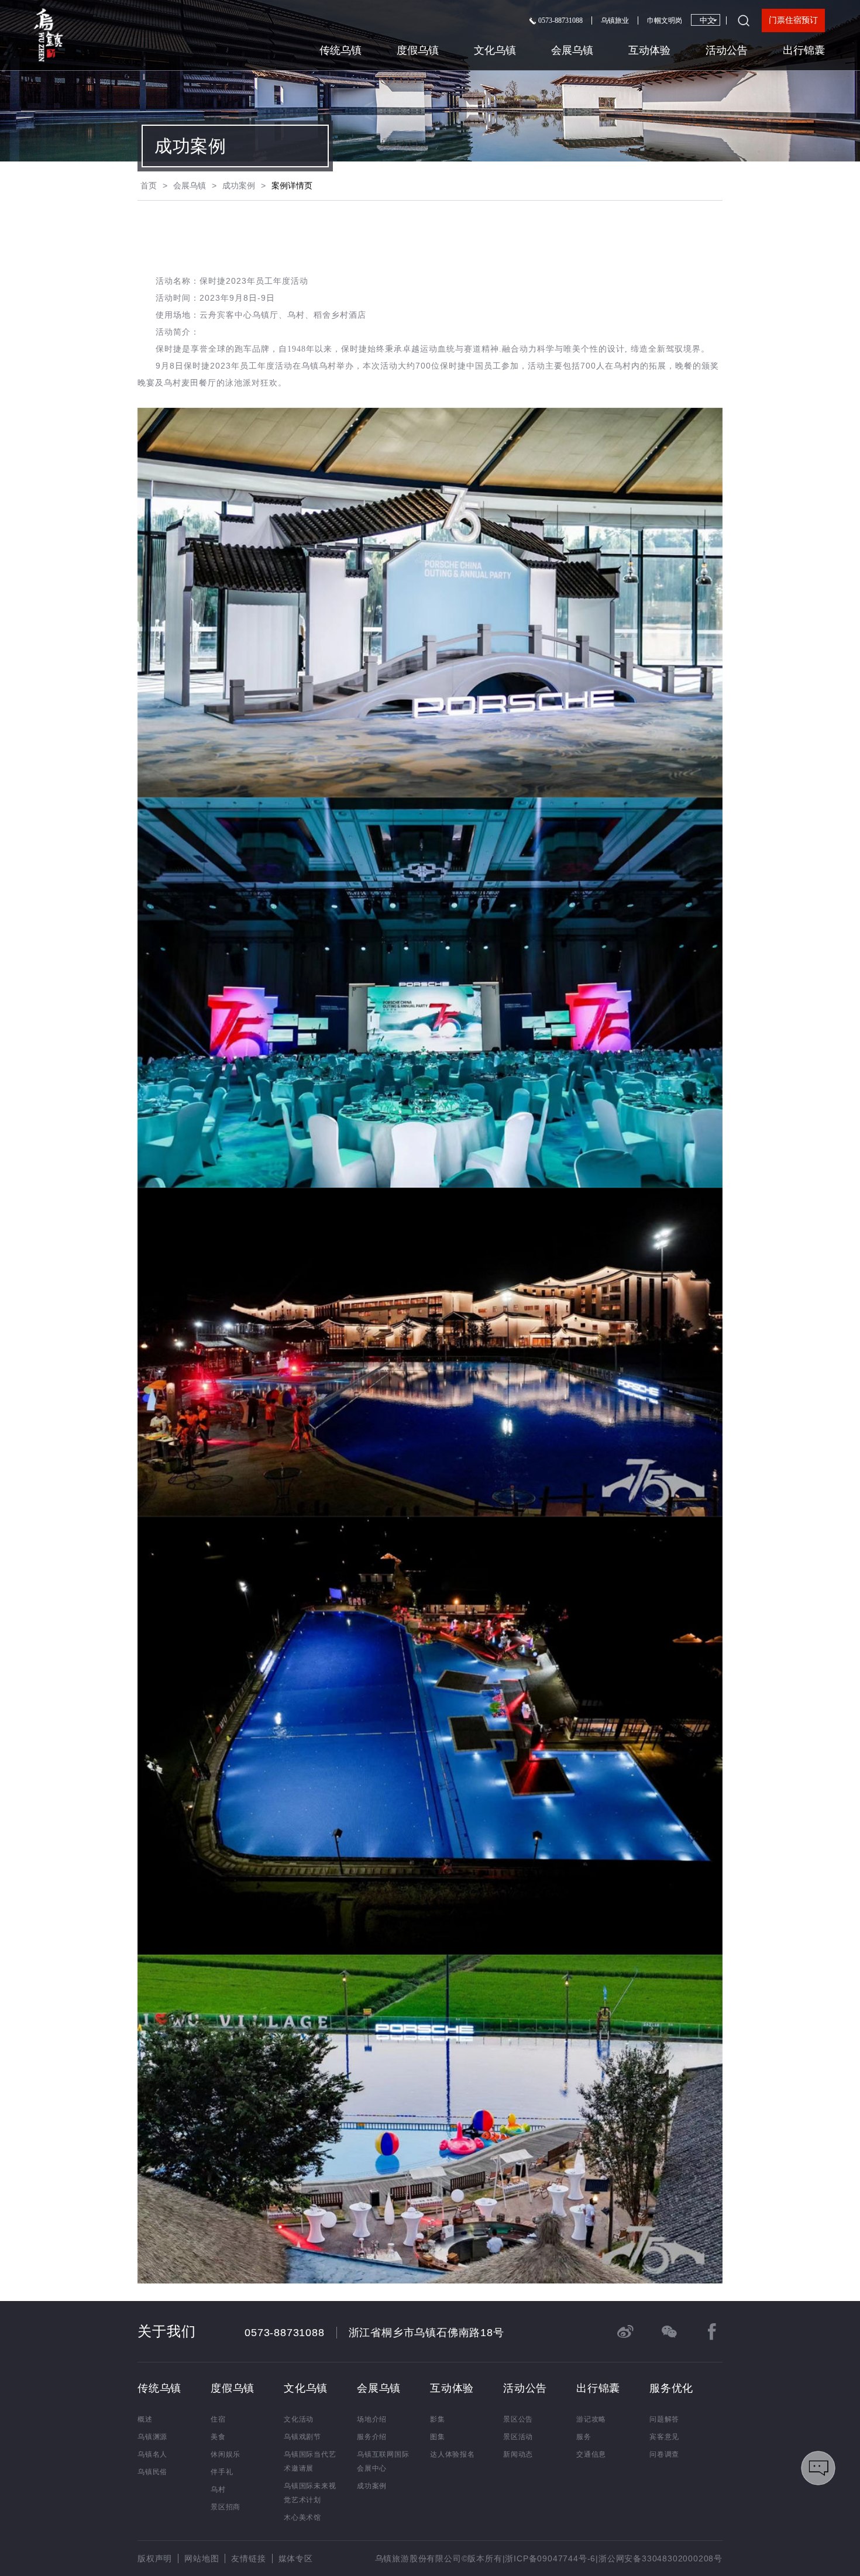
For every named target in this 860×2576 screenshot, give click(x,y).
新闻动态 (518, 2454)
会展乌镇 (572, 50)
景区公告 (518, 2419)
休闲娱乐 (226, 2454)
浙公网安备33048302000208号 (661, 2558)
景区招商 (226, 2507)
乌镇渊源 (152, 2437)
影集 (438, 2419)
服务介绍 (372, 2437)
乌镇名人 (152, 2454)
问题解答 (664, 2419)
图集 (438, 2437)
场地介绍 (372, 2419)
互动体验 (649, 50)
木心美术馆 (302, 2517)
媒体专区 (296, 2558)
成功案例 (239, 185)
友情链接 (248, 2558)
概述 (145, 2419)
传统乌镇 (340, 50)
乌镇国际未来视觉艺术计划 (310, 2493)
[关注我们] (669, 2331)
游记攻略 (591, 2419)
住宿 (218, 2419)
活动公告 (727, 50)
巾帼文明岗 (665, 20)
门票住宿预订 (793, 20)
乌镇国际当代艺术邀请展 (310, 2461)
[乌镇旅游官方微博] (625, 2331)
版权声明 (155, 2558)
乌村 (218, 2489)
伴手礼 (222, 2472)
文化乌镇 (495, 50)
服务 (584, 2437)
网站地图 (202, 2558)
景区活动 (518, 2437)
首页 (149, 185)
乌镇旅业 (615, 20)
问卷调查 (664, 2454)
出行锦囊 (804, 50)
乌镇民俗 (152, 2472)
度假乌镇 (418, 50)
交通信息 (591, 2454)
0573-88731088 (560, 20)
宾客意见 (664, 2437)
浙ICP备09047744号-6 (550, 2558)
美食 (218, 2437)
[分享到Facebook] (712, 2331)
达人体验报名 (453, 2454)
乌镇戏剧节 (302, 2437)
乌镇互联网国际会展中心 (383, 2461)
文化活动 (299, 2419)
